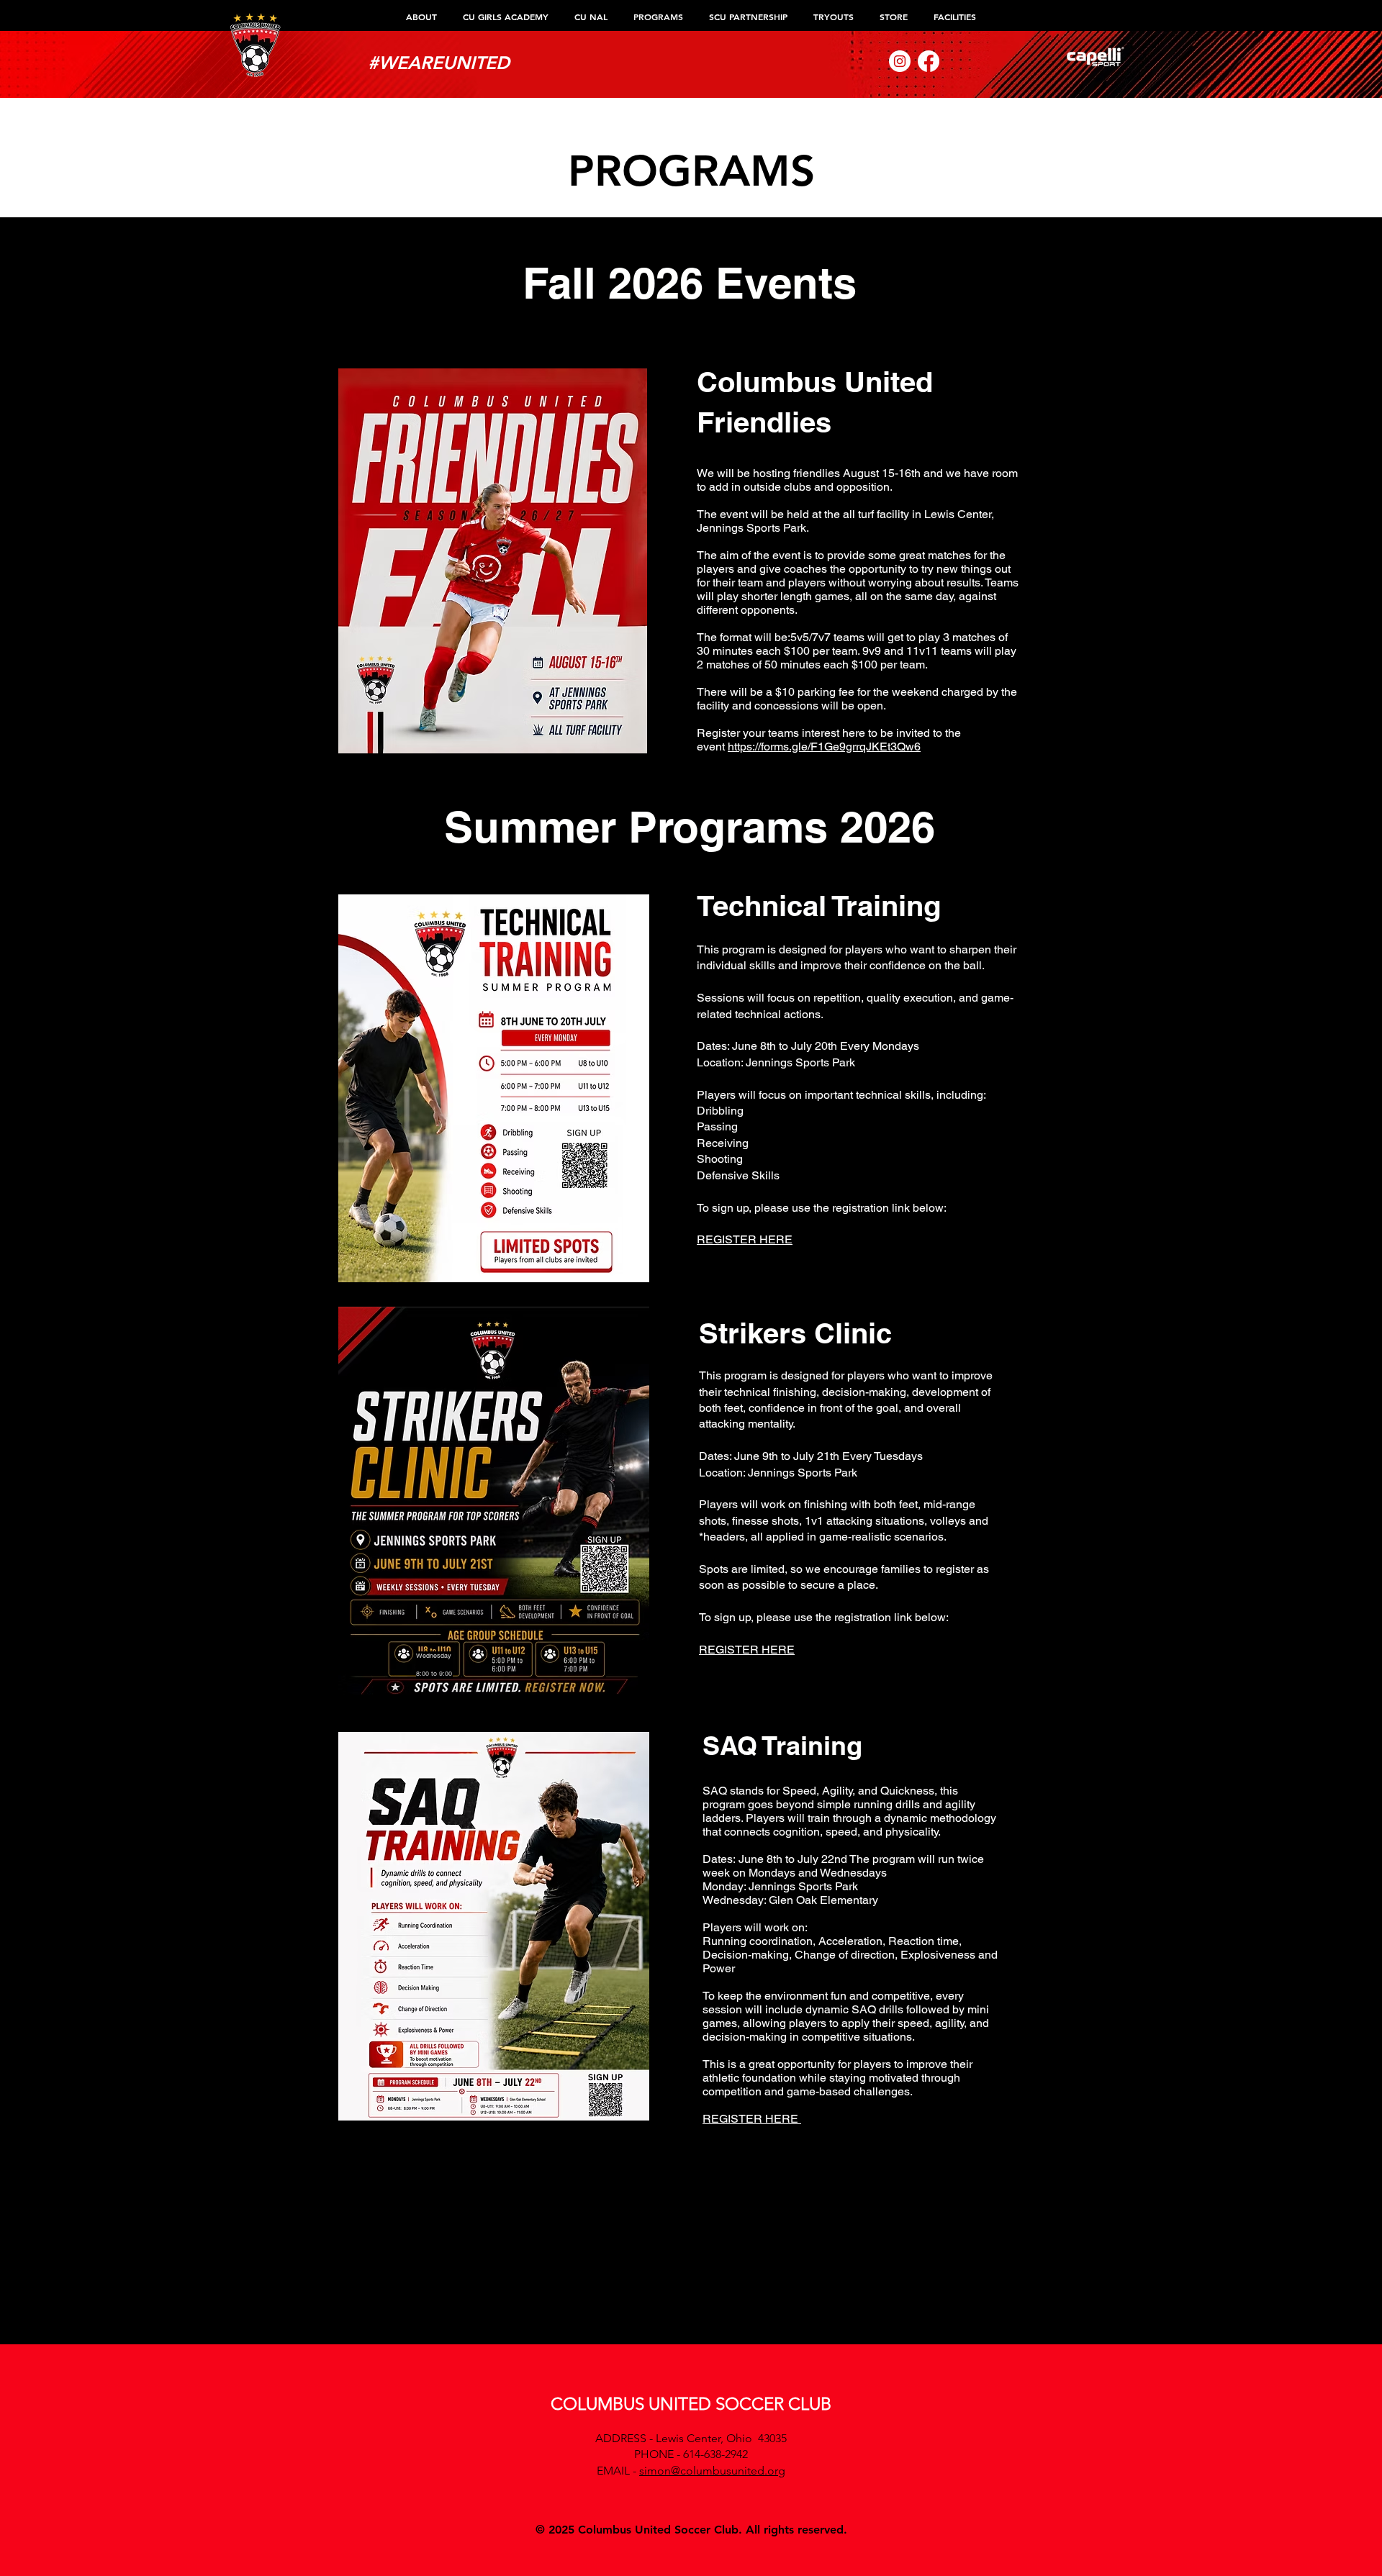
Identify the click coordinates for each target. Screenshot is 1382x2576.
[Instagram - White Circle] (900, 61)
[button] (421, 17)
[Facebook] (929, 61)
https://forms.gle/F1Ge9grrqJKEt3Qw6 (824, 747)
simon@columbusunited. (703, 2471)
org (776, 2471)
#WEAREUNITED (439, 63)
